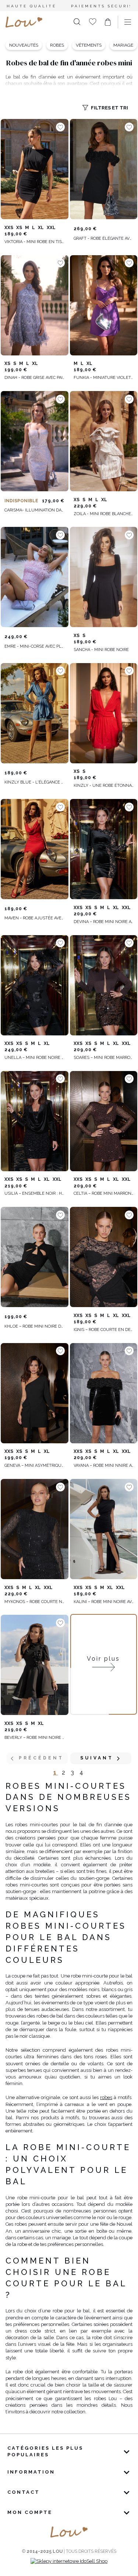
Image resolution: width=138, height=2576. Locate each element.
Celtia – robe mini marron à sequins (104, 1193)
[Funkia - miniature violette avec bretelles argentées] (104, 305)
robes (106, 2097)
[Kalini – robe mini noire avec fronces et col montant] (104, 1529)
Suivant (97, 1758)
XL (41, 228)
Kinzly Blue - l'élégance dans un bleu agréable (35, 782)
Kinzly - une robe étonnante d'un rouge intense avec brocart (104, 786)
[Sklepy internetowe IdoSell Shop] (69, 2561)
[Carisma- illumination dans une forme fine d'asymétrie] (35, 441)
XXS (9, 228)
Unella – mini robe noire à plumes (35, 1058)
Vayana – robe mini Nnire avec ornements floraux (104, 1466)
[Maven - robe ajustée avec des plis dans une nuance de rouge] (35, 849)
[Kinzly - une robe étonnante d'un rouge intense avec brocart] (104, 713)
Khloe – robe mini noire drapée (35, 1326)
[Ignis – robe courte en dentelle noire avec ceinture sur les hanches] (104, 1257)
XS (19, 228)
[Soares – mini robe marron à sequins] (104, 985)
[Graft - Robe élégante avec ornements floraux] (104, 169)
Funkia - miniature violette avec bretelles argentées (104, 378)
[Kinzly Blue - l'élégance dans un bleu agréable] (35, 713)
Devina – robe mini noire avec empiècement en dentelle (104, 922)
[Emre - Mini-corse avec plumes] (35, 577)
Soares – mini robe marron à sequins (104, 1058)
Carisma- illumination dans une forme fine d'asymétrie (35, 510)
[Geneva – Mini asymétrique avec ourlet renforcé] (35, 1393)
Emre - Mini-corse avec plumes (35, 646)
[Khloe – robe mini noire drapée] (35, 1257)
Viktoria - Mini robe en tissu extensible (35, 242)
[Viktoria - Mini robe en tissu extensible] (35, 169)
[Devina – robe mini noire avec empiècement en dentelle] (104, 849)
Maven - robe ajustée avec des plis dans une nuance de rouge (35, 918)
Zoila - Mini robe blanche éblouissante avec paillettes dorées (104, 514)
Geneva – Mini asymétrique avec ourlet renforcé (35, 1466)
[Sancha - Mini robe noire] (104, 577)
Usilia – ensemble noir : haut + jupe (35, 1193)
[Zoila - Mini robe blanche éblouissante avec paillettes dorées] (104, 441)
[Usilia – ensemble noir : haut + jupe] (35, 1121)
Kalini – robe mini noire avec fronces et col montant (104, 1602)
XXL (51, 228)
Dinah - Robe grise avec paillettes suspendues (35, 378)
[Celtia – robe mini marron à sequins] (104, 1121)
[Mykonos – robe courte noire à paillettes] (35, 1529)
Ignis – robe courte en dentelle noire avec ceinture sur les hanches (104, 1330)
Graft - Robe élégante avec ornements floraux (104, 238)
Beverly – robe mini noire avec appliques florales (35, 1738)
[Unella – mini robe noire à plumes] (35, 985)
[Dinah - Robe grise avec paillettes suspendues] (35, 305)
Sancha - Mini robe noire (101, 650)
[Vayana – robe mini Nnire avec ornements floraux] (104, 1393)
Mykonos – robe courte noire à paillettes (35, 1602)
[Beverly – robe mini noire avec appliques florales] (35, 1665)
